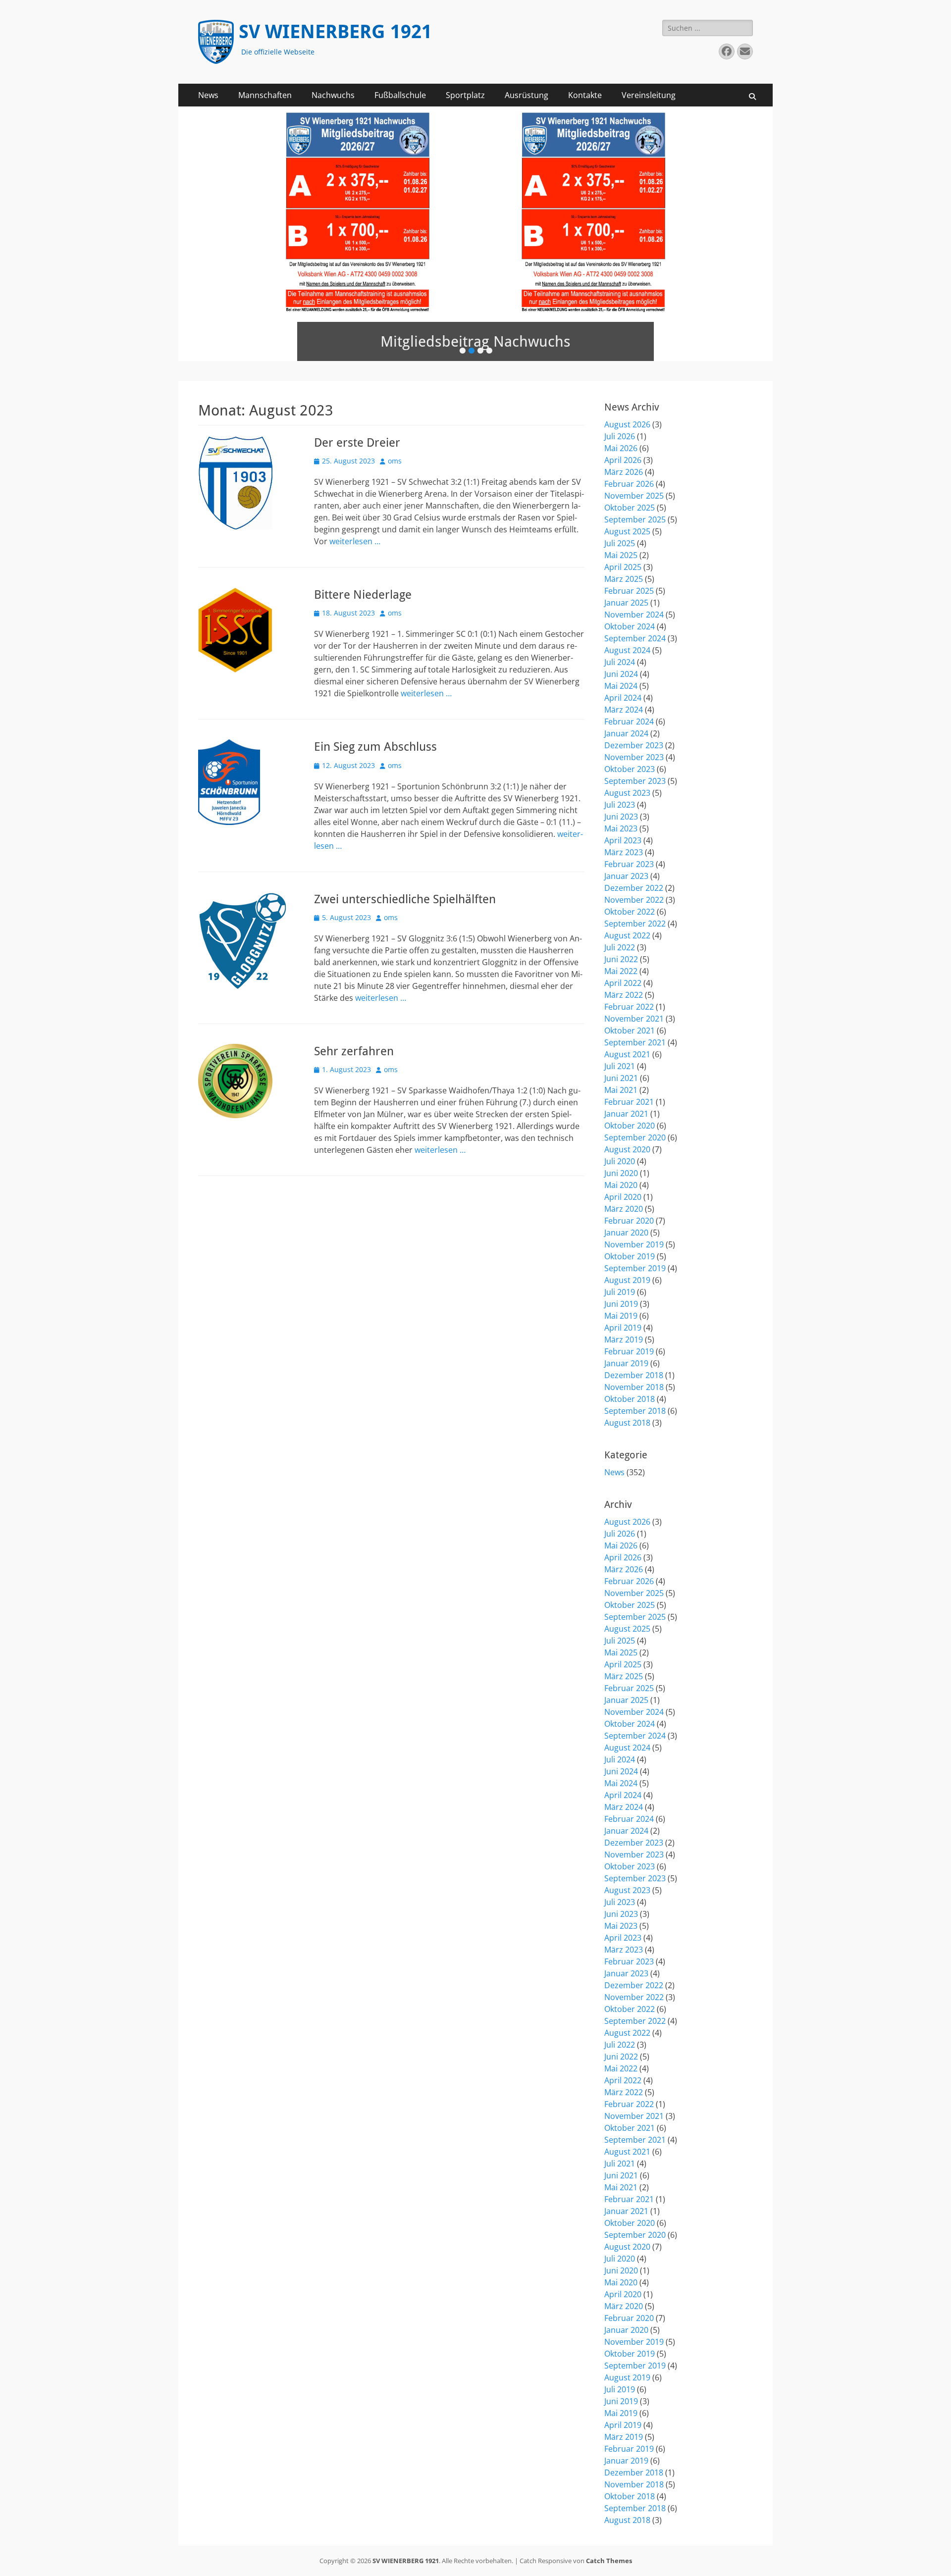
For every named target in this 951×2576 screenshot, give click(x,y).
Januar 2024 (626, 733)
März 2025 (624, 579)
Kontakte (585, 95)
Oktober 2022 (630, 912)
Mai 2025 (621, 555)
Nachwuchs (333, 95)
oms (395, 461)
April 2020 (623, 1197)
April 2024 (623, 698)
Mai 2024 (621, 686)
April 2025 (623, 567)
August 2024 (627, 650)
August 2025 (627, 531)
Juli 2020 (620, 1161)
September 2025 (635, 519)
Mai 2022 (621, 971)
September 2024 (635, 638)
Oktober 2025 (630, 508)
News (208, 95)
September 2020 (635, 1137)
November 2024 (634, 615)
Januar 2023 (626, 876)
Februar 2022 (629, 1007)
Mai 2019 (621, 1316)
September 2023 (635, 781)
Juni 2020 (621, 1173)
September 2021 (635, 1042)
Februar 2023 (629, 864)
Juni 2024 (621, 674)
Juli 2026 (620, 436)
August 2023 (627, 793)
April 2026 (623, 460)
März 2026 (624, 472)
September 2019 (635, 1268)
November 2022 (634, 900)
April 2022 (623, 983)
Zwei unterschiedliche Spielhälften (405, 899)
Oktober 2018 (630, 1399)
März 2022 (624, 995)
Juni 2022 (621, 959)
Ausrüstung (527, 95)
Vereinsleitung (649, 95)
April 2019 (623, 1328)
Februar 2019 (629, 1351)
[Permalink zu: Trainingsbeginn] (475, 234)
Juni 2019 (621, 1304)
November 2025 (634, 496)
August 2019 (627, 1280)
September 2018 (635, 1411)
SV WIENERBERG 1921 (335, 32)
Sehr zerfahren (354, 1051)
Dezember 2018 (634, 1375)
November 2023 (634, 757)
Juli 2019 (620, 1292)
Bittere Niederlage (363, 595)
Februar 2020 (629, 1221)
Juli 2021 (620, 1066)
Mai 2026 (621, 448)
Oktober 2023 (630, 769)
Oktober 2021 (630, 1030)
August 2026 (627, 424)
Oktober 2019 (630, 1256)
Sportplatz (465, 95)
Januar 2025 (626, 603)
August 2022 (627, 935)
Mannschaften (265, 95)
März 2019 (624, 1340)
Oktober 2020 (630, 1126)
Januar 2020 (626, 1233)
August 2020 (627, 1149)
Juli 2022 (620, 947)
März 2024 (624, 710)
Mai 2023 (621, 828)
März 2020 (624, 1209)
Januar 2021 (626, 1114)
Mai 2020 (621, 1185)
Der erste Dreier (357, 443)
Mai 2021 (621, 1090)
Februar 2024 (629, 721)
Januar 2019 (626, 1363)
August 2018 (627, 1423)
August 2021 (627, 1054)
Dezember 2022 (634, 888)
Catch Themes (609, 2561)
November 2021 (634, 1019)
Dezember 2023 (634, 745)
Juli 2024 (620, 662)
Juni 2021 (621, 1078)
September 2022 (635, 924)
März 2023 (624, 852)
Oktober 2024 (630, 626)
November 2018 (634, 1387)
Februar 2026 (629, 484)
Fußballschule (400, 95)
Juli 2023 (620, 805)
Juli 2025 (620, 543)
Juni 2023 (621, 817)
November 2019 (634, 1244)
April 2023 (623, 840)
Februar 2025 (629, 591)
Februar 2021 (629, 1102)
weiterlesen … (355, 541)
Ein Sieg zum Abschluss (375, 747)
